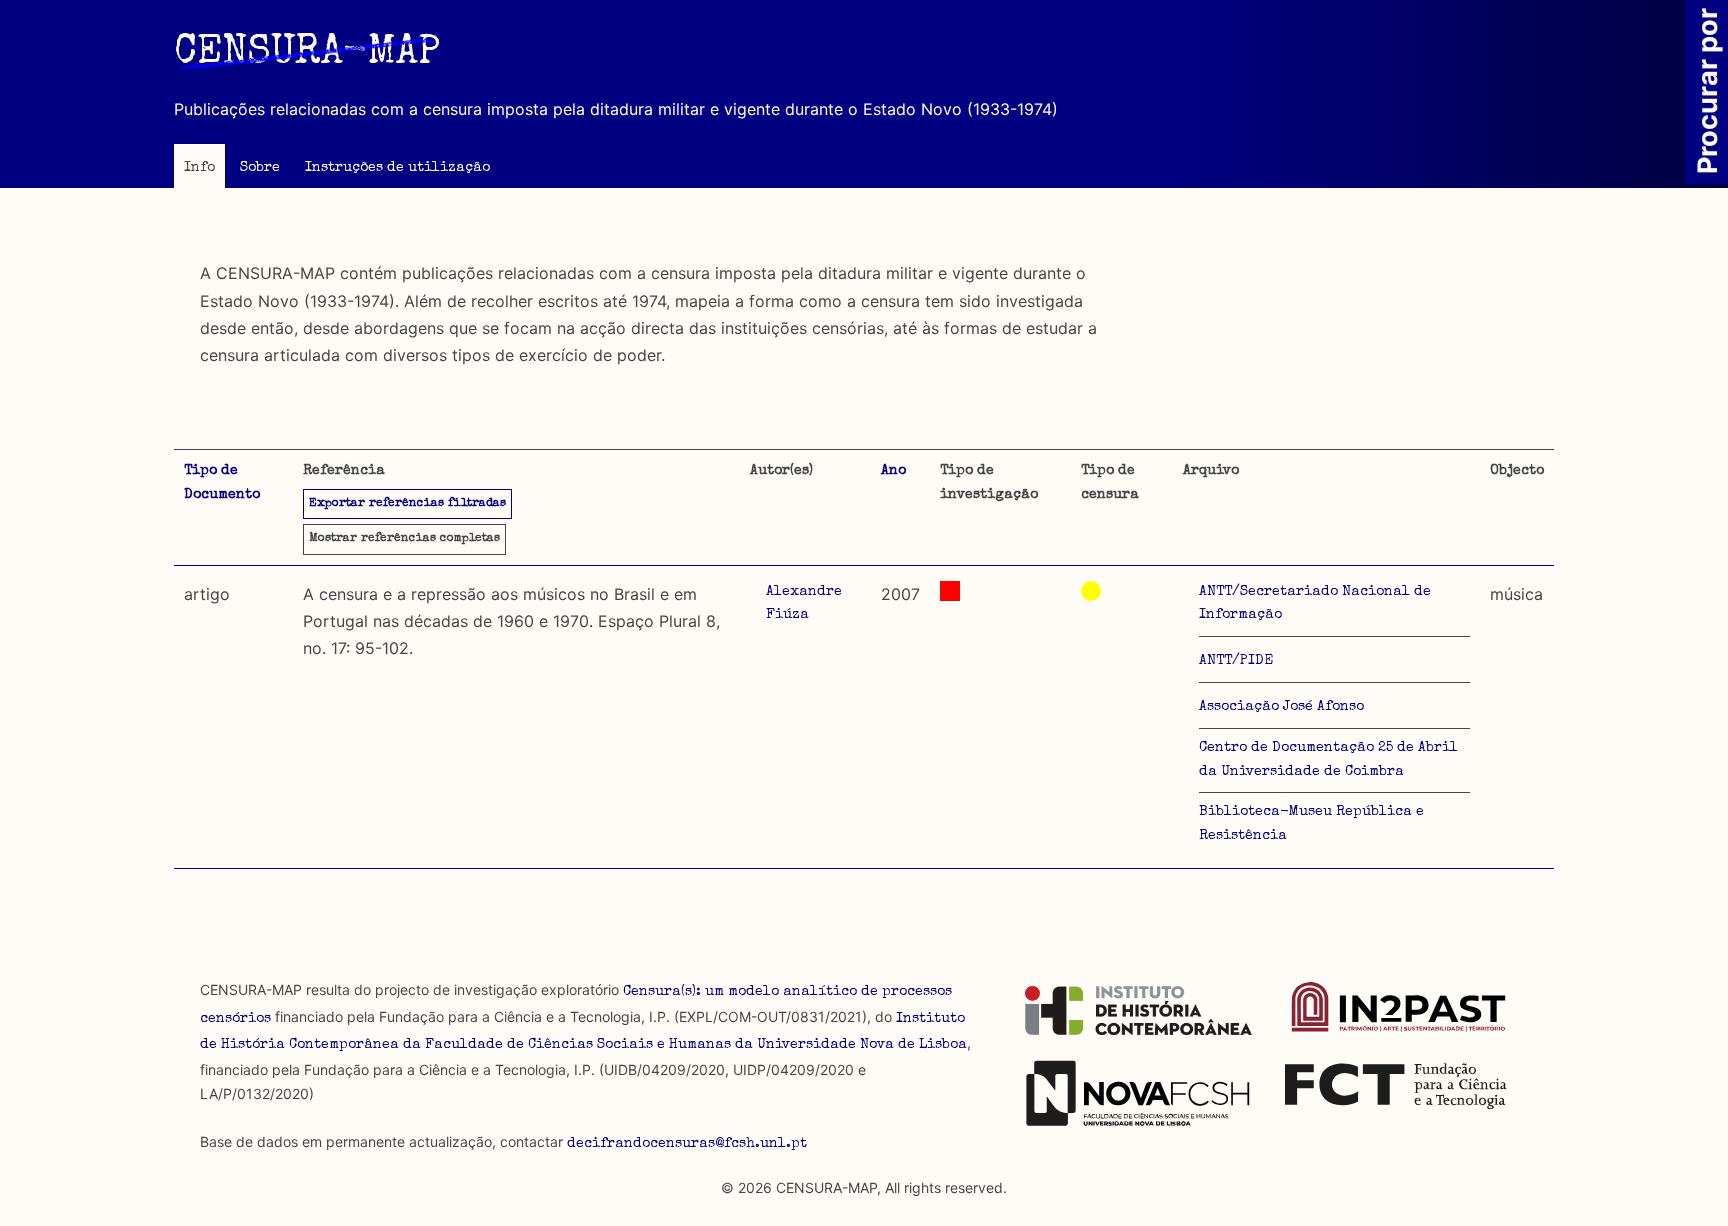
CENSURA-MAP (307, 54)
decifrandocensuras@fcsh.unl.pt (687, 1144)
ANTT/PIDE (1236, 661)
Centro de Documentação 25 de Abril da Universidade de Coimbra (1328, 760)
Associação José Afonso (1281, 707)
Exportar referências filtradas (407, 504)
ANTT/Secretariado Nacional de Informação (1315, 604)
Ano (893, 471)
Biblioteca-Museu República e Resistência (1311, 824)
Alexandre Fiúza (804, 604)
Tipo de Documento (222, 483)
